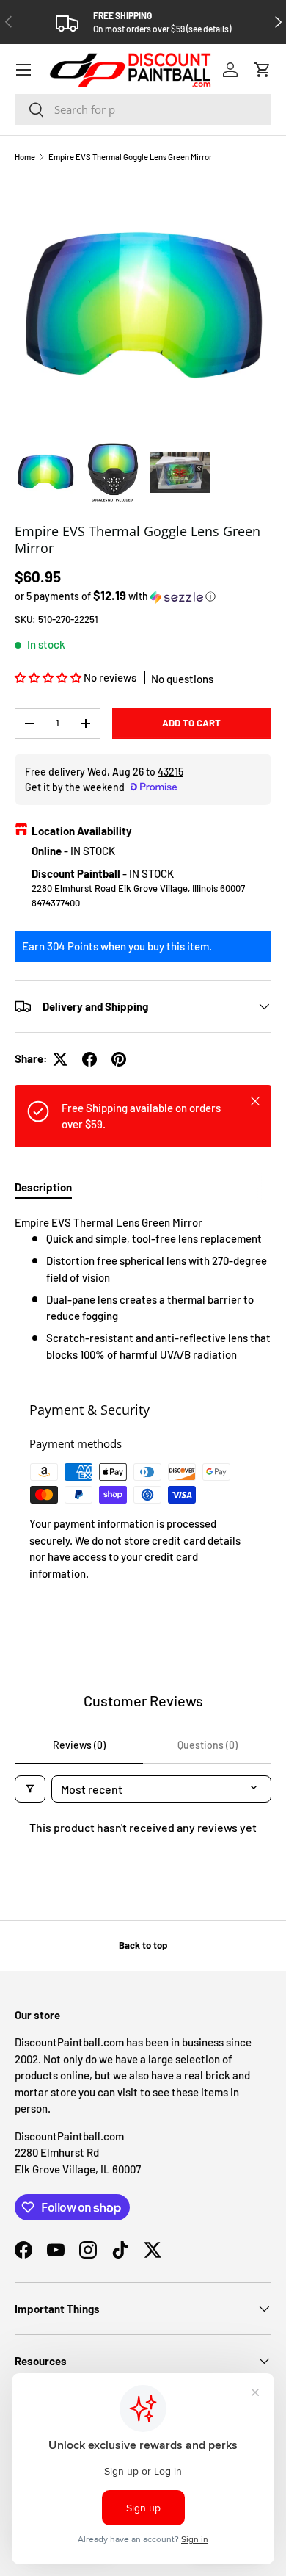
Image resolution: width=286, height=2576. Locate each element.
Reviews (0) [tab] (79, 1745)
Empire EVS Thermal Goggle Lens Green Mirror (130, 157)
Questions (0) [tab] (208, 1745)
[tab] (43, 1187)
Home (25, 157)
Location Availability (82, 831)
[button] (263, 70)
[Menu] (23, 70)
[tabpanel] (143, 1289)
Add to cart (191, 723)
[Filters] (30, 1789)
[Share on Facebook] (89, 1059)
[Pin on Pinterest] (119, 1059)
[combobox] (143, 109)
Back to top (143, 1945)
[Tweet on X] (60, 1059)
